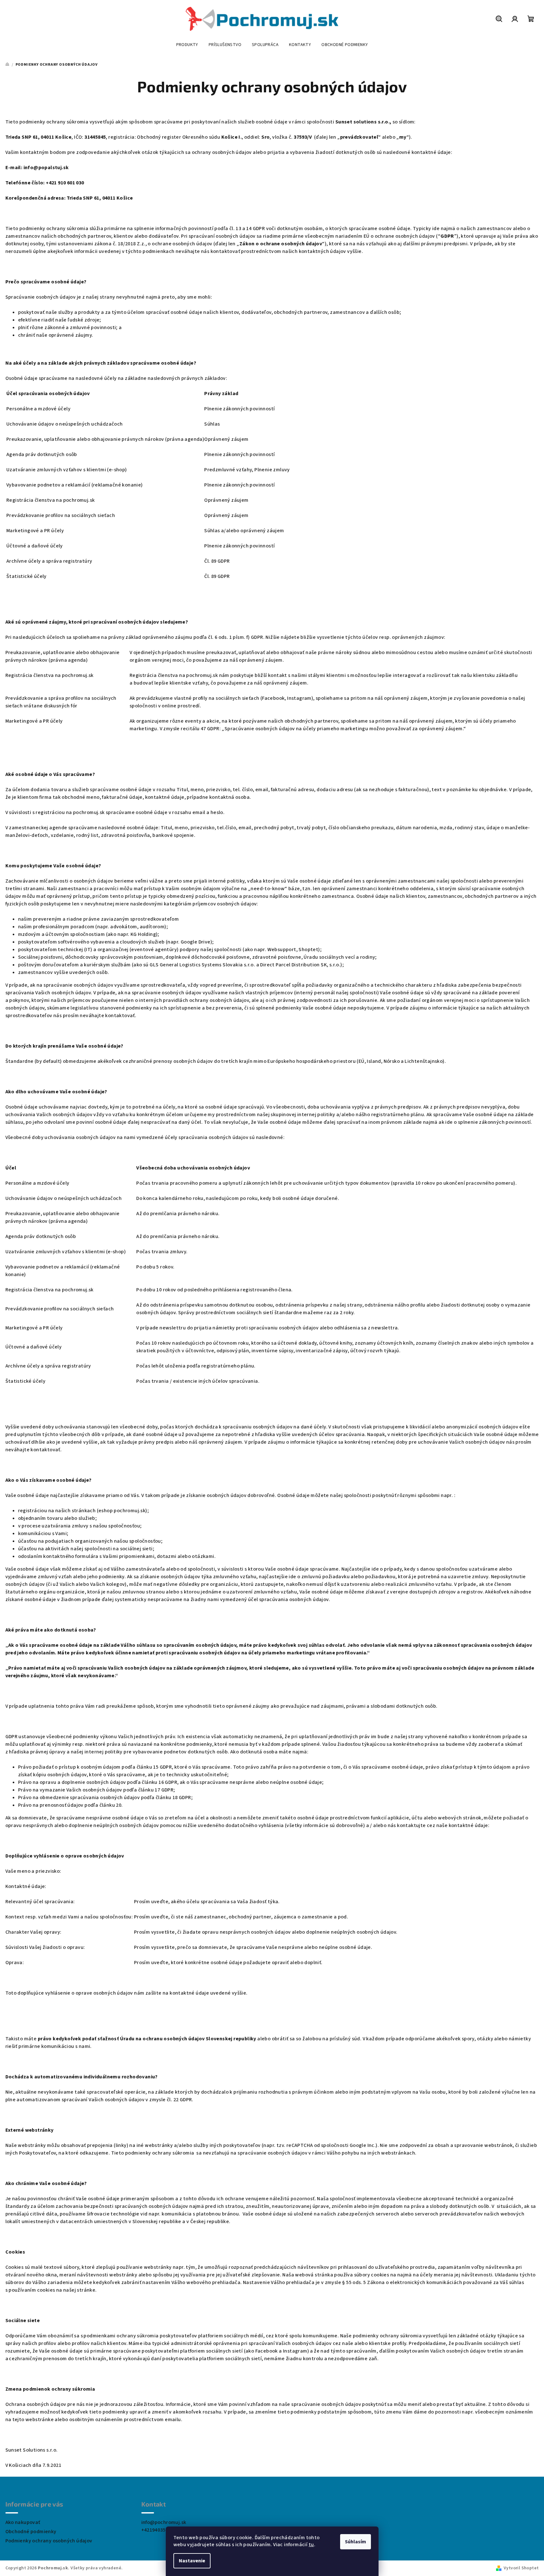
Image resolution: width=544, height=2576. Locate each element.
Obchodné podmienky (31, 2532)
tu (311, 2545)
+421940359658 (159, 2530)
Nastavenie (192, 2561)
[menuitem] (187, 45)
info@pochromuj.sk (164, 2522)
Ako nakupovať (23, 2522)
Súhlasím (356, 2542)
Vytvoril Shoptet (521, 2568)
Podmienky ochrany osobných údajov (49, 2541)
